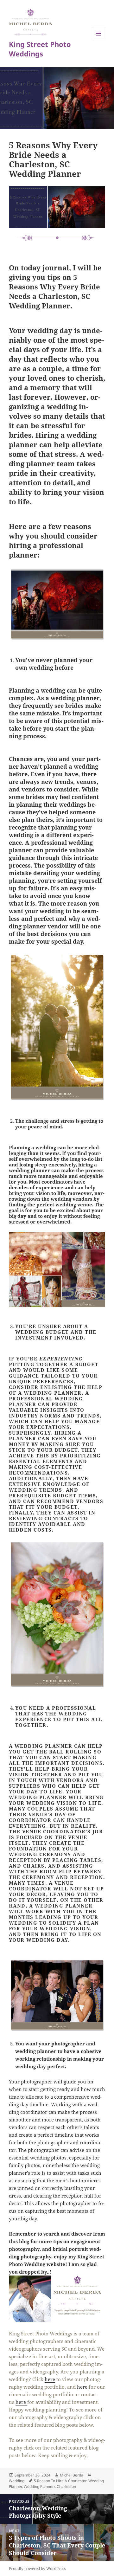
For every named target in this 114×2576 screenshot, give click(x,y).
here (50, 2379)
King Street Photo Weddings (40, 49)
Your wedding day (41, 330)
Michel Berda (72, 2475)
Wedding (17, 2481)
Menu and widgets (99, 40)
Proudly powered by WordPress (37, 2569)
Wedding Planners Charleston (50, 2486)
